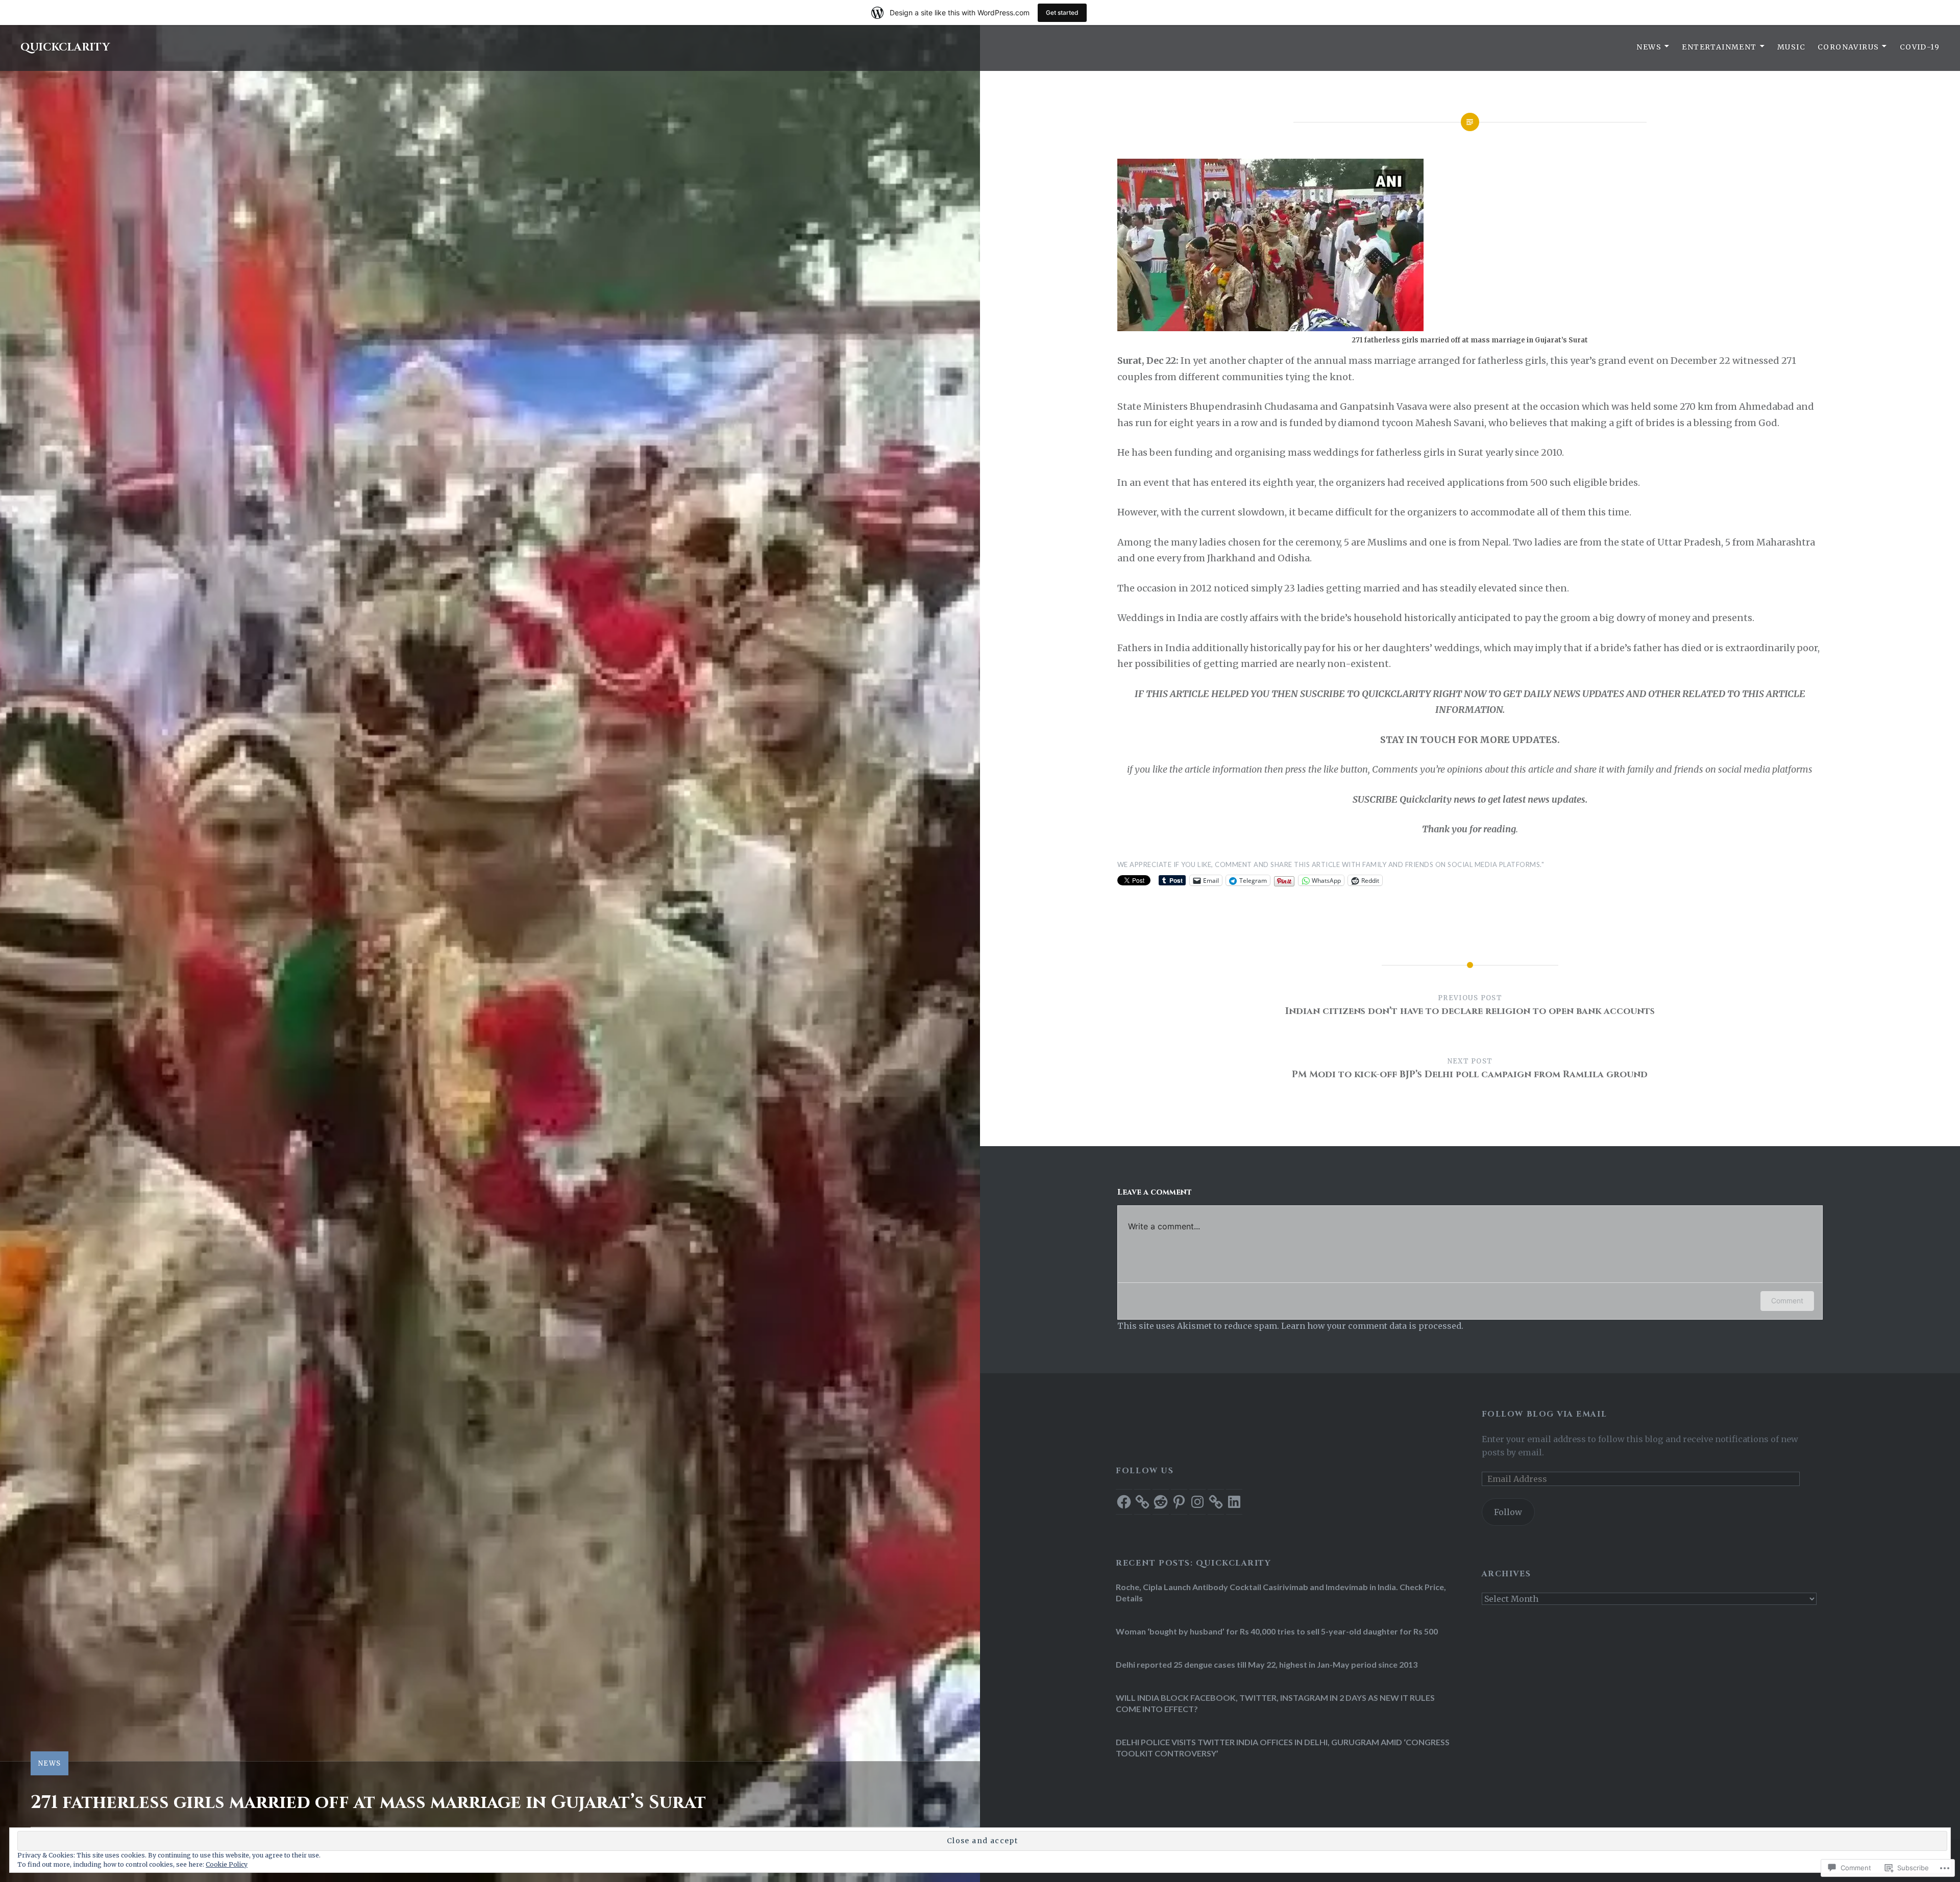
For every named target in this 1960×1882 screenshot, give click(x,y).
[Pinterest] (1179, 1502)
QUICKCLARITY (65, 47)
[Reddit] (1161, 1502)
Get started (1062, 13)
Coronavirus (1848, 47)
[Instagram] (1197, 1502)
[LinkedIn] (1234, 1502)
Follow (1508, 1512)
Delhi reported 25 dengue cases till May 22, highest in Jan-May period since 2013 (1267, 1664)
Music (1791, 47)
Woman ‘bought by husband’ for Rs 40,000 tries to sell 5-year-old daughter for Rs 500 (1277, 1631)
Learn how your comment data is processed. (1372, 1326)
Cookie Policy (227, 1864)
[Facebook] (1124, 1502)
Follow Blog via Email (1544, 1414)
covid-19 (1920, 47)
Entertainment (1719, 47)
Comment (1787, 1301)
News (1649, 47)
